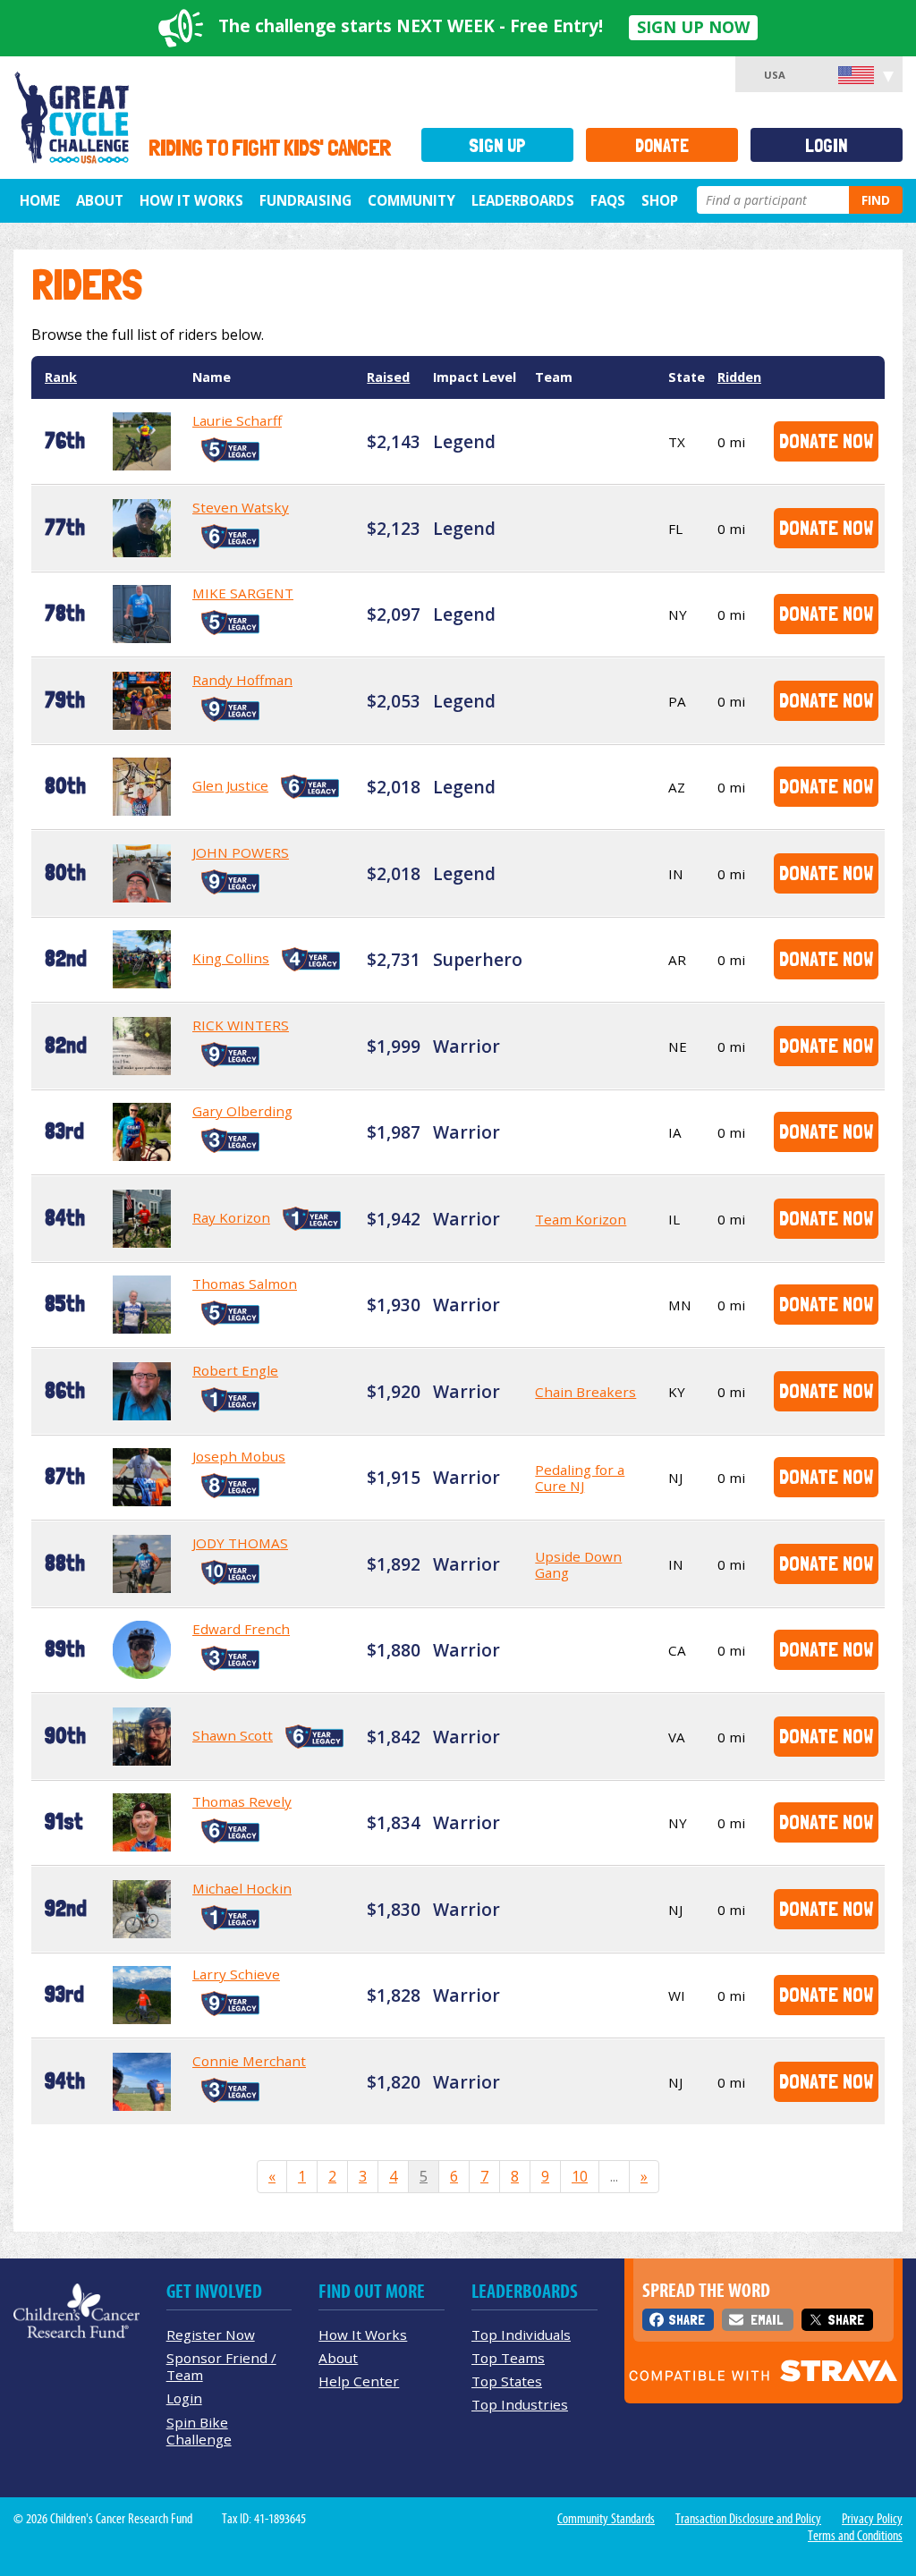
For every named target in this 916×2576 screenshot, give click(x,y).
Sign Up (497, 145)
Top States (507, 2381)
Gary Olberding (242, 1111)
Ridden (739, 377)
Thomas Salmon (245, 1284)
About (100, 200)
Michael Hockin (242, 1888)
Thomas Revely (242, 1801)
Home (40, 200)
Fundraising (305, 200)
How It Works (191, 200)
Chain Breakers (585, 1392)
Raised (388, 377)
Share (687, 2320)
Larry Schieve (236, 1974)
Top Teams (508, 2358)
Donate (662, 145)
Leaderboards (523, 200)
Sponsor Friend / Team (221, 2366)
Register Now (211, 2334)
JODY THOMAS (240, 1543)
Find (876, 200)
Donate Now (826, 441)
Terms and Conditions (855, 2536)
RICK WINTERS (241, 1025)
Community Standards (606, 2519)
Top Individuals (521, 2334)
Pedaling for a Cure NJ (580, 1478)
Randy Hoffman (242, 680)
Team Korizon (581, 1219)
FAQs (608, 200)
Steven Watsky (241, 507)
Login (827, 145)
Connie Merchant (249, 2061)
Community (411, 200)
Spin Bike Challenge (199, 2431)
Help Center (359, 2381)
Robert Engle (235, 1370)
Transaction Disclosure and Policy (748, 2519)
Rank (61, 377)
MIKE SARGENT (243, 593)
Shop (660, 200)
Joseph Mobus (239, 1456)
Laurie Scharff (237, 420)
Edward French (241, 1629)
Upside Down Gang (578, 1564)
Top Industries (520, 2404)
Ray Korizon (231, 1217)
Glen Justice (230, 785)
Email (767, 2320)
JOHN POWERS (241, 852)
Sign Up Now (693, 27)
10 (580, 2176)
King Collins (231, 958)
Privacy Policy (872, 2519)
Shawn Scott (233, 1735)
